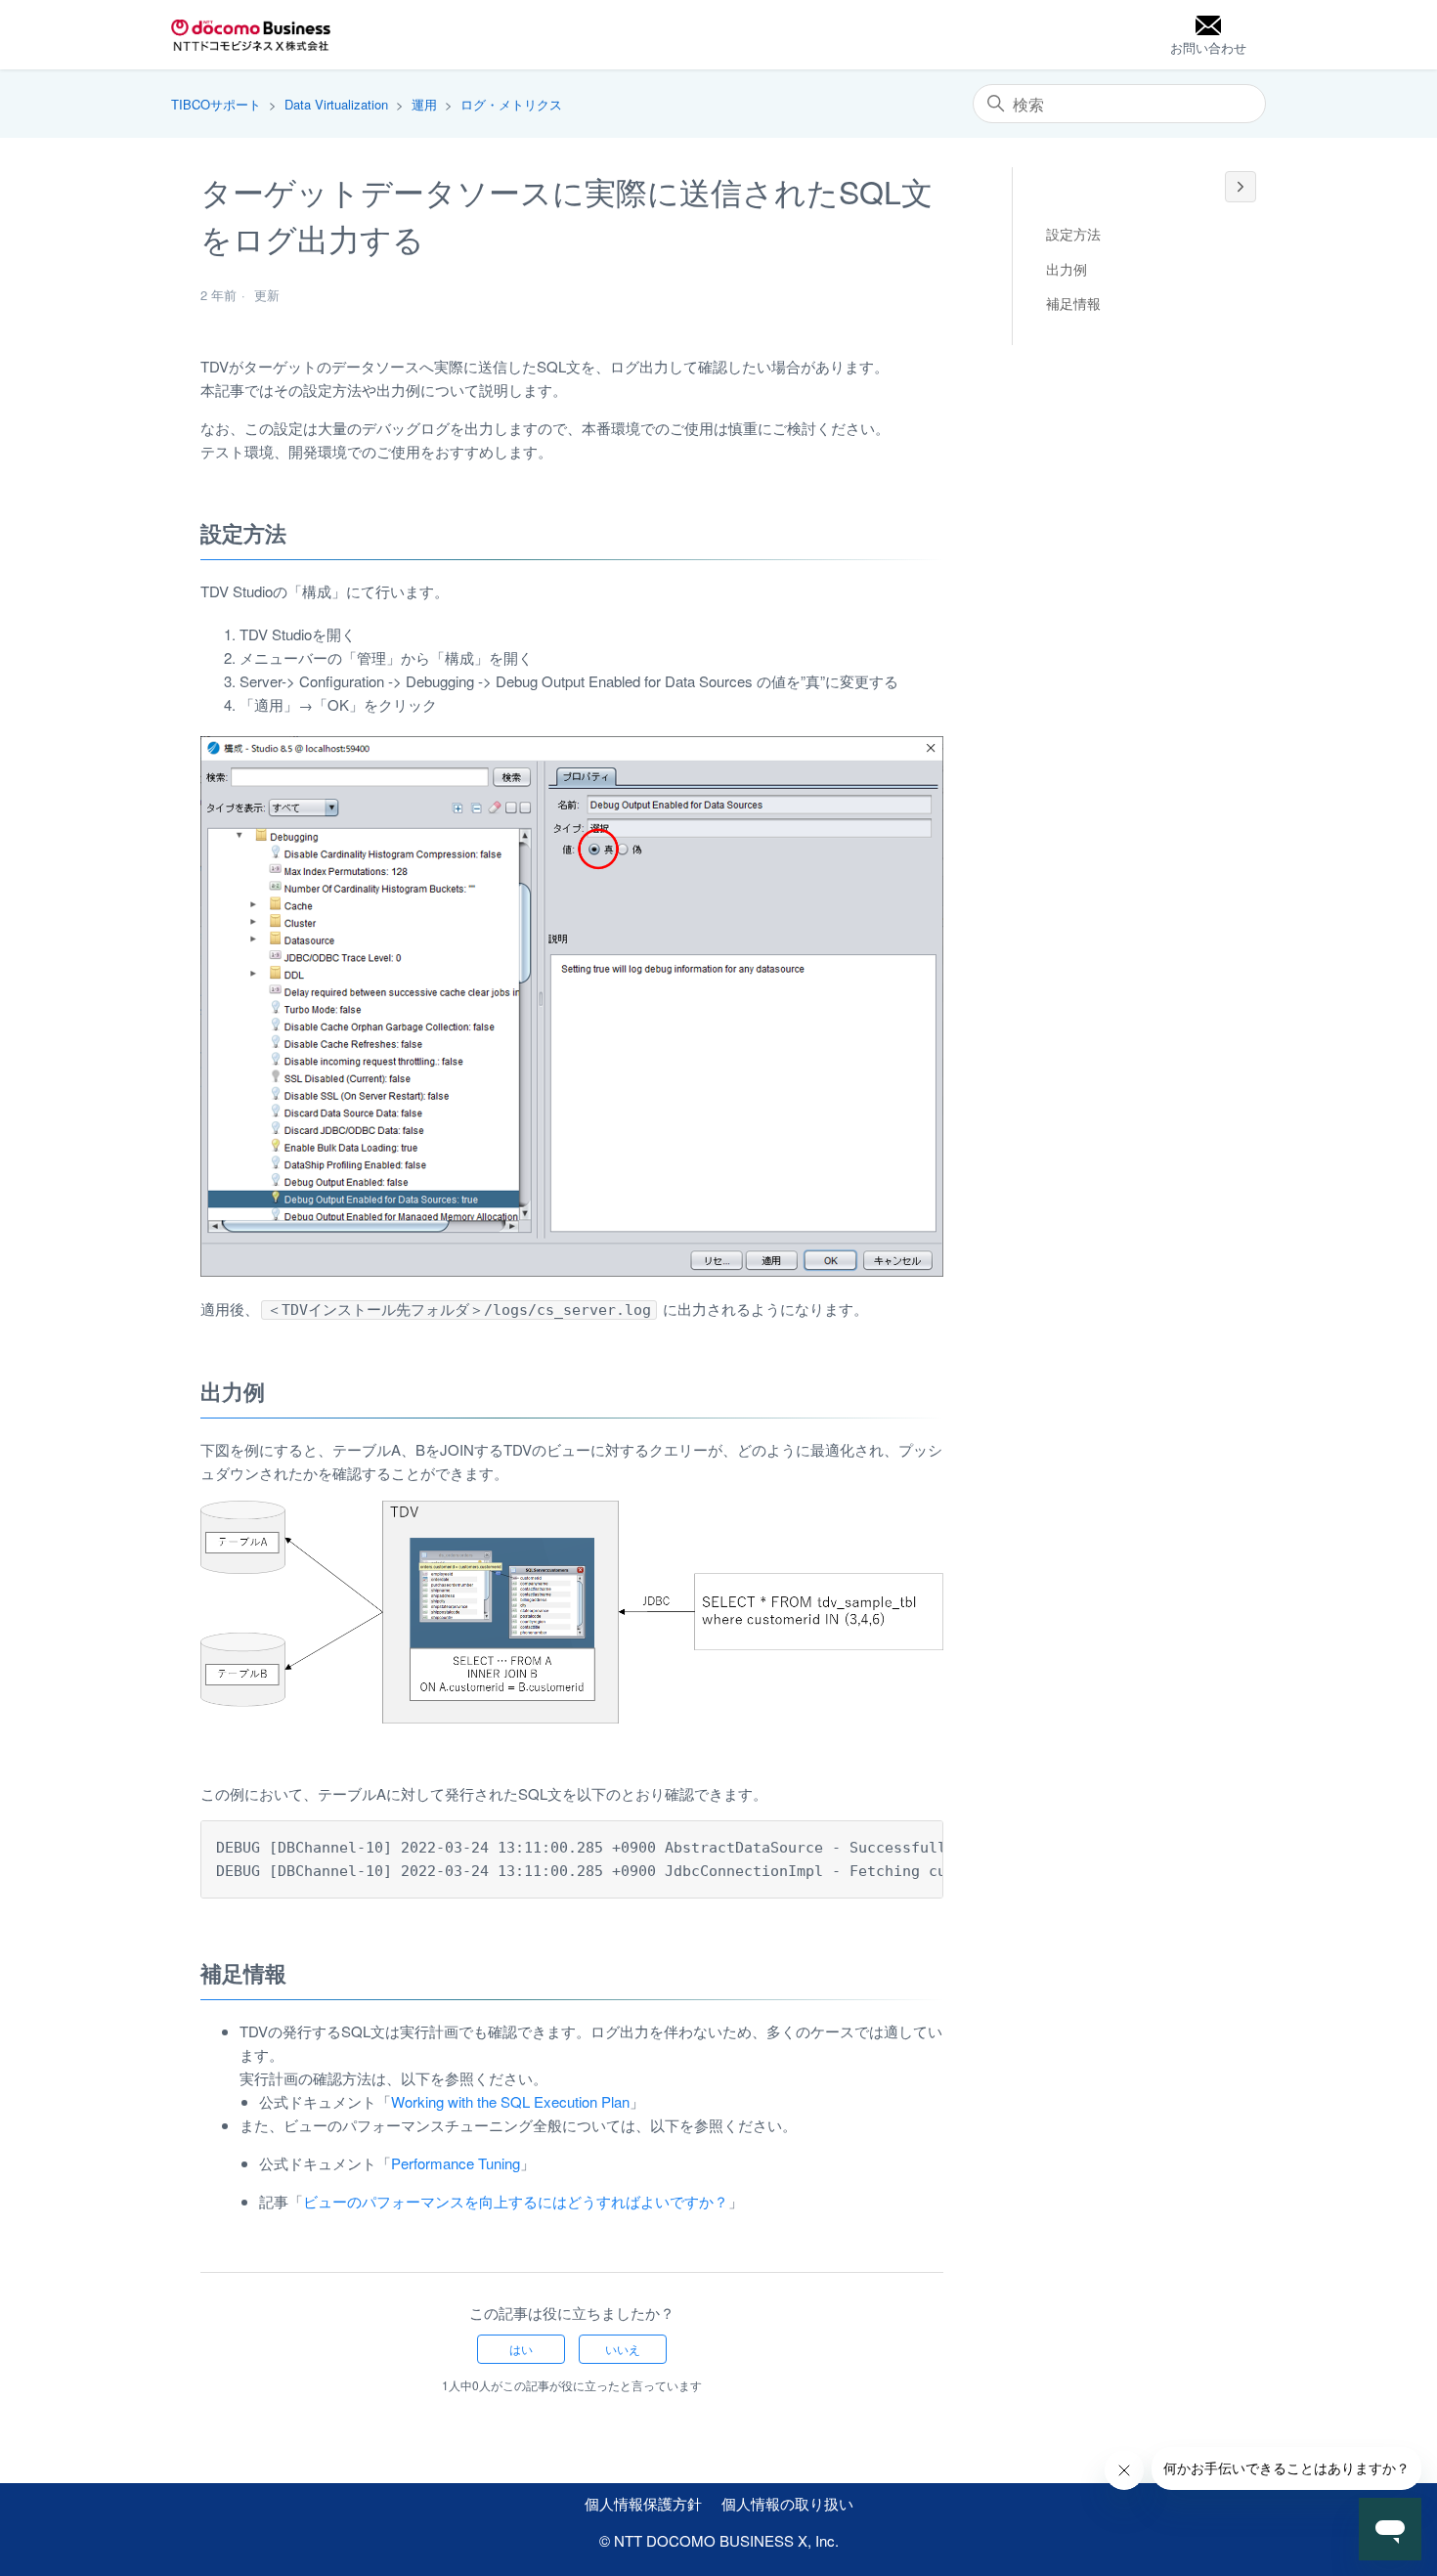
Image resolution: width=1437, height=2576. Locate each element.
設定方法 (1073, 234)
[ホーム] (251, 35)
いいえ (623, 2349)
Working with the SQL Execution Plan (510, 2101)
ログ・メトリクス (511, 104)
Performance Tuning (456, 2163)
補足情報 (1073, 303)
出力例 (1067, 269)
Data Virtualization (336, 104)
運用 (424, 104)
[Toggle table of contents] (1241, 187)
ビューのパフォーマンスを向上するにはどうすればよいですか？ (516, 2201)
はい (521, 2349)
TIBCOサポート (216, 104)
